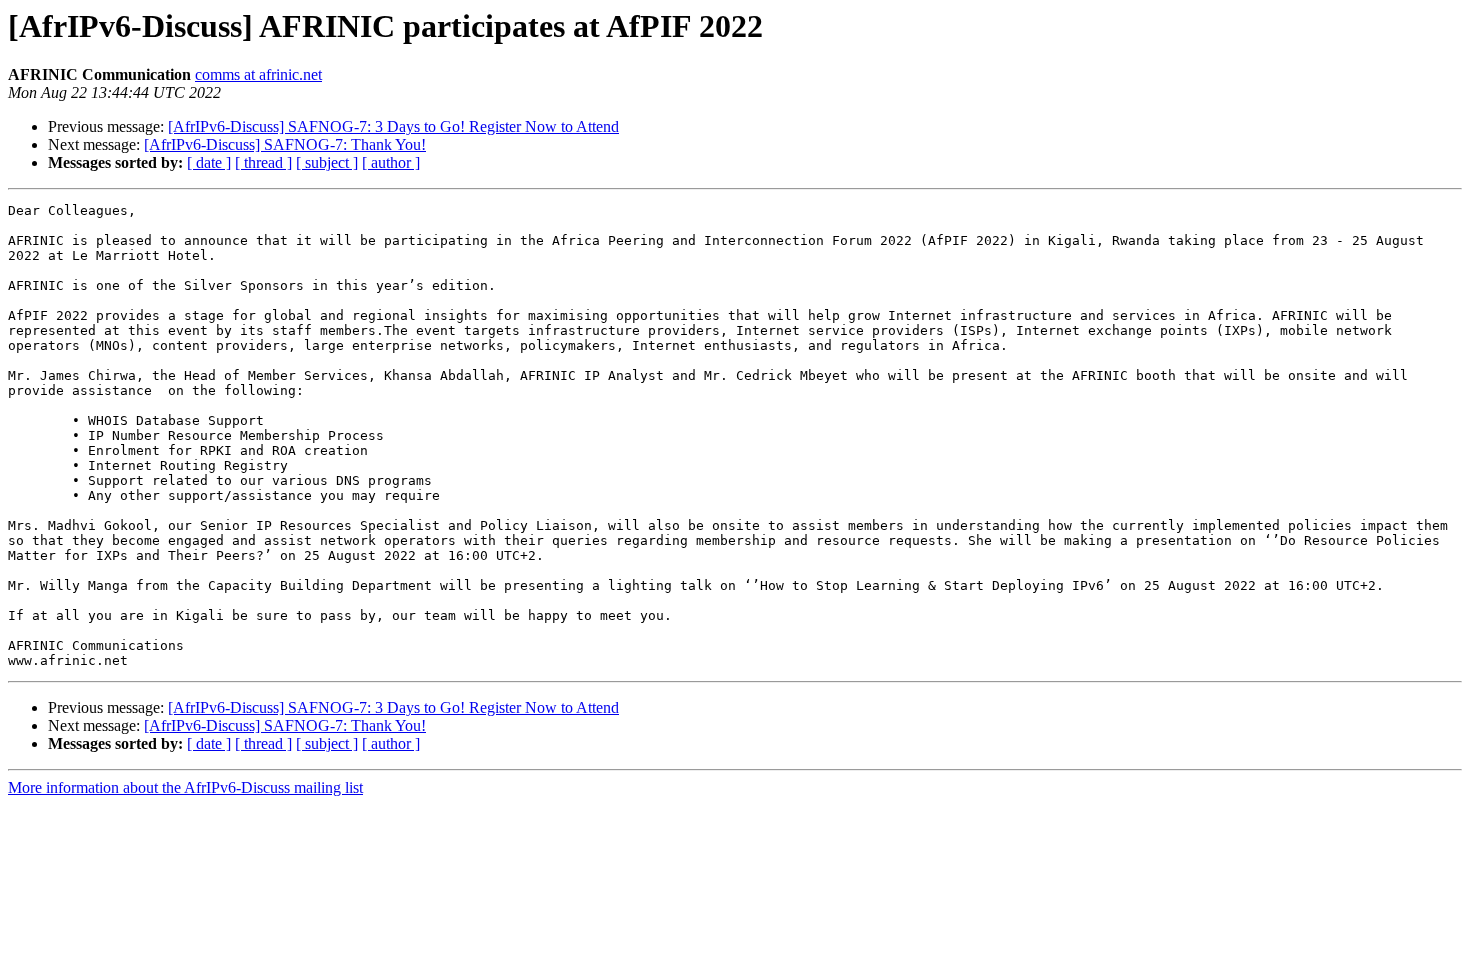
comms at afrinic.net (258, 74)
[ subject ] (327, 162)
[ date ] (209, 162)
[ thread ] (263, 162)
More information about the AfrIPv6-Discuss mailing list (185, 787)
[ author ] (391, 162)
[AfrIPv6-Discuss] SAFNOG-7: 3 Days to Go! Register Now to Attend (393, 126)
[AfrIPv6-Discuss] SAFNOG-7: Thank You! (285, 144)
